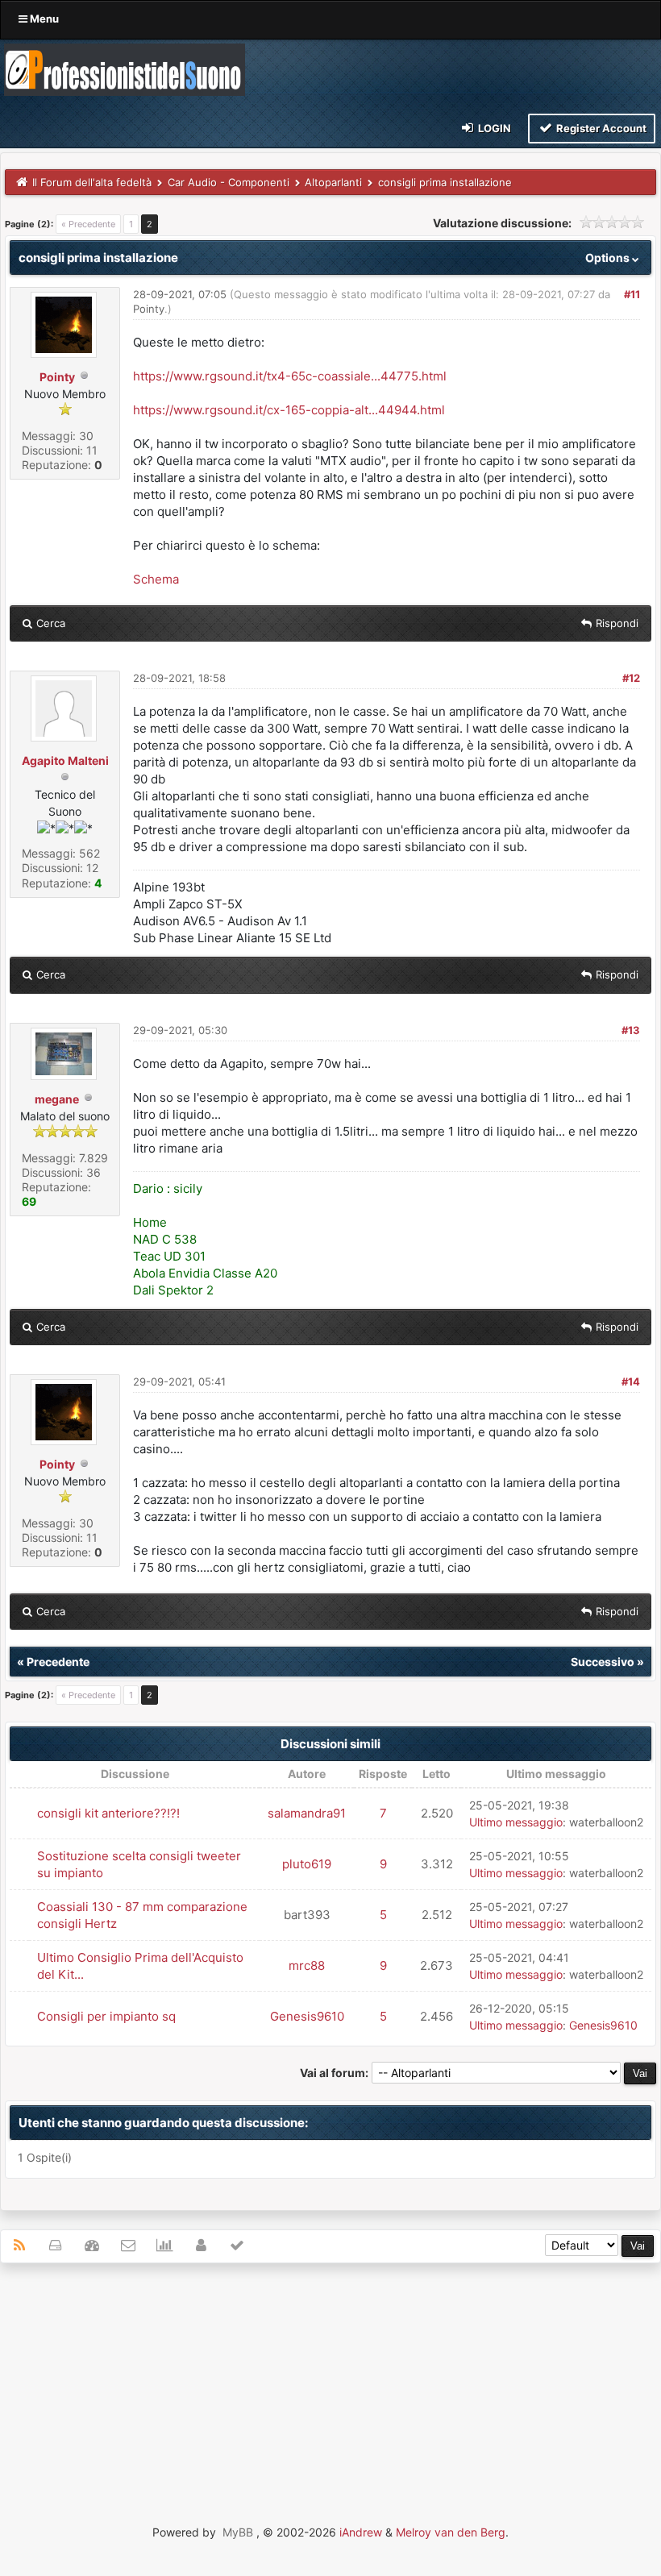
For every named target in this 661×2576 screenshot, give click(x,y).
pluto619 (307, 1864)
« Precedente (88, 224)
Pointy (57, 377)
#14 (631, 1381)
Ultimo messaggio (516, 1822)
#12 (631, 678)
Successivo (603, 1662)
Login (493, 128)
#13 (631, 1030)
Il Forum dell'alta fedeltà (92, 182)
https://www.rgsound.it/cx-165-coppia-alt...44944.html (289, 410)
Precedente (58, 1662)
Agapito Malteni (65, 760)
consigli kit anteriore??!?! (108, 1813)
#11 (632, 294)
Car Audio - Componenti (229, 182)
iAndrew (361, 2532)
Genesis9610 (307, 2016)
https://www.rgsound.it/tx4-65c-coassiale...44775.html (290, 376)
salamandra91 (307, 1813)
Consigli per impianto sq (106, 2016)
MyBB (238, 2532)
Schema (156, 579)
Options (609, 258)
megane (57, 1099)
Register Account (600, 128)
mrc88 (307, 1965)
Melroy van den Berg (451, 2532)
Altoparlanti (333, 182)
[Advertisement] (330, 2392)
